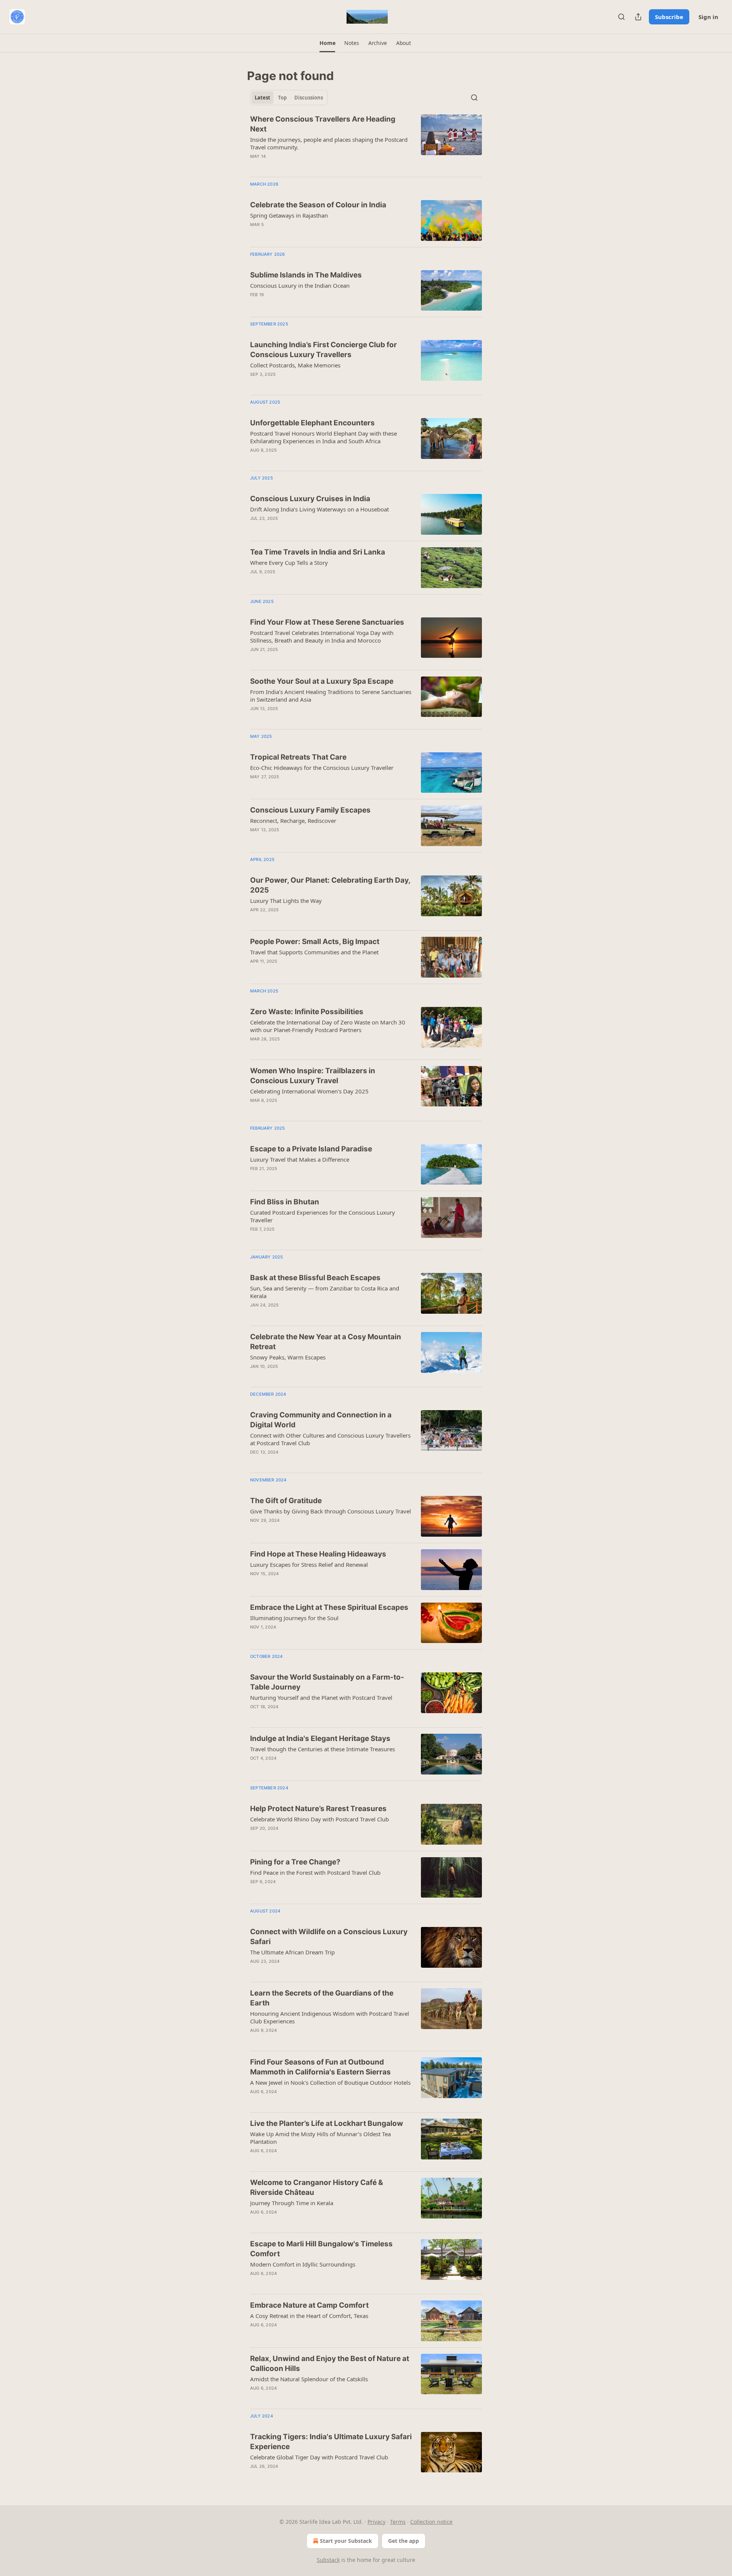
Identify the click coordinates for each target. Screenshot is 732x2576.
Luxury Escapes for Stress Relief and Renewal (309, 1565)
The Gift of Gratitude (286, 1501)
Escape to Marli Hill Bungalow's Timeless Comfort (321, 2249)
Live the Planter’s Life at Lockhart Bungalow (327, 2123)
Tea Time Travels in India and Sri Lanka (318, 552)
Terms (398, 2522)
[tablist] (289, 98)
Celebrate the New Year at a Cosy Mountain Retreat (326, 1342)
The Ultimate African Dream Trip (292, 1952)
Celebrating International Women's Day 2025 (309, 1091)
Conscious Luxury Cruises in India (310, 499)
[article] (366, 143)
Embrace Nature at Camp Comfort (309, 2305)
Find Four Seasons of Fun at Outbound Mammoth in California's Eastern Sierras (320, 2067)
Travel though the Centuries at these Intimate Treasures (323, 1749)
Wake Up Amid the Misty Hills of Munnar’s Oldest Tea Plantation (320, 2138)
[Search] (621, 17)
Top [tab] (282, 98)
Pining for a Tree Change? (295, 1862)
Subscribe (669, 17)
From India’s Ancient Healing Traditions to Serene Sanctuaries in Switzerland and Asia (331, 696)
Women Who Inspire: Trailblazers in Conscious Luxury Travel (313, 1076)
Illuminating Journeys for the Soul (294, 1618)
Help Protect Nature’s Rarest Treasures (318, 1809)
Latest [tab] (262, 98)
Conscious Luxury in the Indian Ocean (300, 285)
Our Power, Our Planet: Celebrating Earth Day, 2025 (330, 885)
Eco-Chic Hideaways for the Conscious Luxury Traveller (322, 768)
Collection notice (431, 2522)
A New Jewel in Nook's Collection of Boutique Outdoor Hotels (330, 2082)
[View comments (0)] (309, 234)
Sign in (708, 17)
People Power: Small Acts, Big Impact (315, 942)
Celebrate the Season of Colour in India (318, 205)
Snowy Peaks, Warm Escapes (288, 1357)
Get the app (404, 2541)
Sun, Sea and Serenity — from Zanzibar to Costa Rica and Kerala (325, 1292)
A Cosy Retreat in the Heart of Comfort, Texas (309, 2316)
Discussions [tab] (309, 98)
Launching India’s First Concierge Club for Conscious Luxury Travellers (323, 350)
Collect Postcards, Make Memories (295, 365)
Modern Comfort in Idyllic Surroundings (303, 2264)
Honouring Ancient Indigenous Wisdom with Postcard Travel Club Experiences (330, 2017)
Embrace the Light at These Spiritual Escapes (329, 1607)
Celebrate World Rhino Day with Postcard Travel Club (319, 1819)
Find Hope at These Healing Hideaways (318, 1554)
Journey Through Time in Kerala (292, 2203)
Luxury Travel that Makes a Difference (300, 1159)
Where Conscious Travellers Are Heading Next (323, 124)
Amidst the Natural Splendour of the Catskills (309, 2379)
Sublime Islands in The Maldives (306, 275)
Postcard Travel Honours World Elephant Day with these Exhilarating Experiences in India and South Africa (323, 437)
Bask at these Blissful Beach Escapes (315, 1278)
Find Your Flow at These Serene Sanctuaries (327, 622)
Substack (328, 2560)
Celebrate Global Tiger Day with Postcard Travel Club (319, 2457)
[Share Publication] (638, 17)
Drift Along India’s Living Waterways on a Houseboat (319, 509)
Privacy (376, 2522)
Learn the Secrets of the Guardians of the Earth (322, 1998)
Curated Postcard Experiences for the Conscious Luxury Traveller (323, 1216)
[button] (327, 43)
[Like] (255, 659)
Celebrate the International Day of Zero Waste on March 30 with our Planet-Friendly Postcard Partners (328, 1026)
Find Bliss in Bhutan (285, 1202)
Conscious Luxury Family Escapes (310, 810)
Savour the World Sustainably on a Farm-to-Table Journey (327, 1682)
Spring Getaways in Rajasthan (289, 215)
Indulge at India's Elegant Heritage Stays (320, 1738)
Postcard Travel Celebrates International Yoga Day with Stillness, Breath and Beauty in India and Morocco (322, 636)
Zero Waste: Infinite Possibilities (307, 1012)
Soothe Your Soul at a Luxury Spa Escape (322, 681)
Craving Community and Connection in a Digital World (321, 1420)
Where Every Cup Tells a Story (289, 563)
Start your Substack (346, 2541)
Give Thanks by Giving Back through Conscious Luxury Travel (331, 1511)
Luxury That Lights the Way (286, 901)
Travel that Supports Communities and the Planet (314, 952)
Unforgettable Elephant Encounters (312, 423)
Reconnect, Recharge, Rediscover (293, 821)
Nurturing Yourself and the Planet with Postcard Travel (321, 1698)
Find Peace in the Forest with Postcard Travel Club (315, 1872)
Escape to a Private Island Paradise (311, 1149)
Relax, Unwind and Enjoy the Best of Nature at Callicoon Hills (330, 2364)
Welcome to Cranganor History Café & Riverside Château (317, 2187)
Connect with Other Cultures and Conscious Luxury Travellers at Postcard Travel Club (330, 1439)
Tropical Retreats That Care (298, 757)
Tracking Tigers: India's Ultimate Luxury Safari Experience (331, 2442)
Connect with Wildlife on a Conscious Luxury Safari (329, 1937)
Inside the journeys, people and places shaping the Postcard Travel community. (329, 143)
